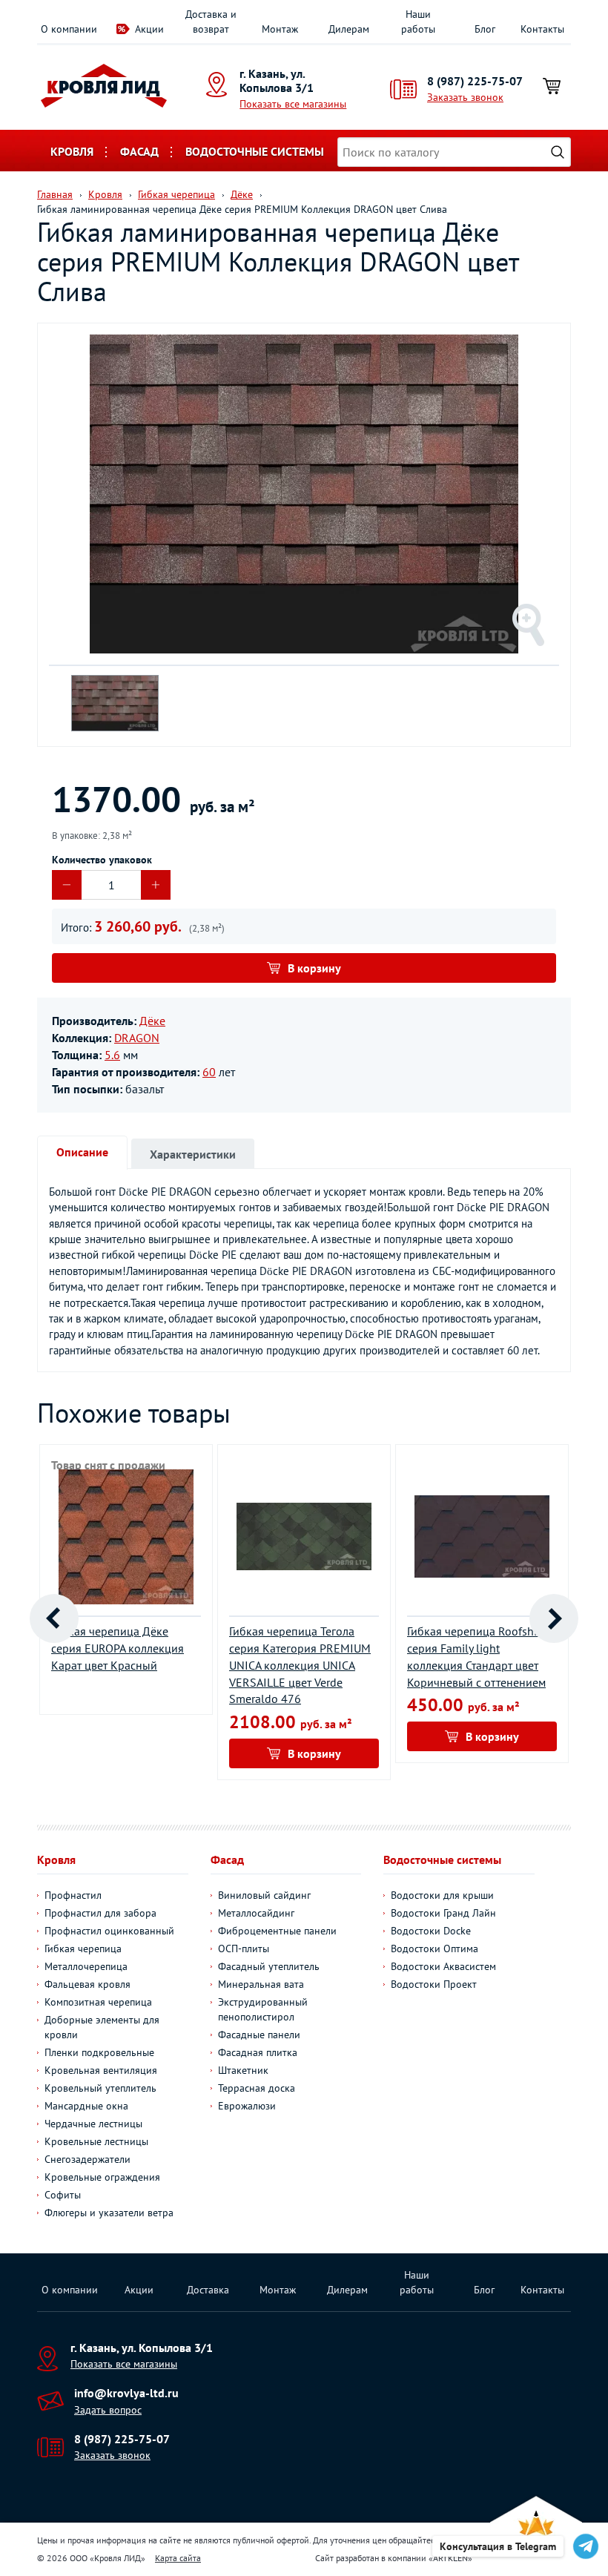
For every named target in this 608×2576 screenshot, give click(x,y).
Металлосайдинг (256, 1913)
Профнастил (73, 1895)
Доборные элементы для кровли (102, 2027)
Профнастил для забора (100, 1913)
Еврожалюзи (247, 2106)
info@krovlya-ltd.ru (126, 2393)
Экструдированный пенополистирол (263, 2009)
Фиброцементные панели (277, 1931)
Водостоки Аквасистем (443, 1966)
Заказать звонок (465, 97)
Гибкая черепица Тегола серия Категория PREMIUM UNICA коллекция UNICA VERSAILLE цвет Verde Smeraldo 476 (300, 1665)
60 (209, 1072)
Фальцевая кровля (87, 1984)
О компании (69, 29)
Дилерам (349, 29)
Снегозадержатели (87, 2159)
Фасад (139, 151)
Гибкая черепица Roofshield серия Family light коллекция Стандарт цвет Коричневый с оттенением (480, 1657)
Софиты (63, 2195)
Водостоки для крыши (442, 1895)
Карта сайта (178, 2558)
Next (554, 1618)
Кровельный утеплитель (100, 2088)
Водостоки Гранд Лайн (443, 1913)
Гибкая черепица (83, 1949)
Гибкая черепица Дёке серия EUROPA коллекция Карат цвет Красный (118, 1648)
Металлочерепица (86, 1966)
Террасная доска (257, 2088)
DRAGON (137, 1038)
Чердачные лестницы (93, 2124)
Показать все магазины (293, 104)
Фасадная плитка (258, 2052)
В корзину (314, 968)
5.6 (112, 1055)
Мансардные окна (86, 2106)
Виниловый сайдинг (264, 1895)
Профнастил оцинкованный (109, 1931)
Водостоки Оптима (434, 1949)
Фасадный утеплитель (269, 1966)
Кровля (72, 151)
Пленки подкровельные (99, 2052)
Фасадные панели (259, 2035)
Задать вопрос (108, 2410)
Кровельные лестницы (96, 2141)
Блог (485, 29)
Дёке (152, 1021)
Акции (149, 29)
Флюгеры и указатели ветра (109, 2213)
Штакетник (243, 2070)
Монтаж (280, 29)
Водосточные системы (255, 151)
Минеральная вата (261, 1984)
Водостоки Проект (434, 1984)
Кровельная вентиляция (101, 2070)
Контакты (542, 29)
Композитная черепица (98, 2002)
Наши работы (418, 22)
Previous (54, 1618)
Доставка (208, 2290)
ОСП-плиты (244, 1949)
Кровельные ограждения (102, 2177)
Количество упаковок (102, 860)
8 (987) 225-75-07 (475, 81)
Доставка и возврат (211, 22)
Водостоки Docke (431, 1931)
